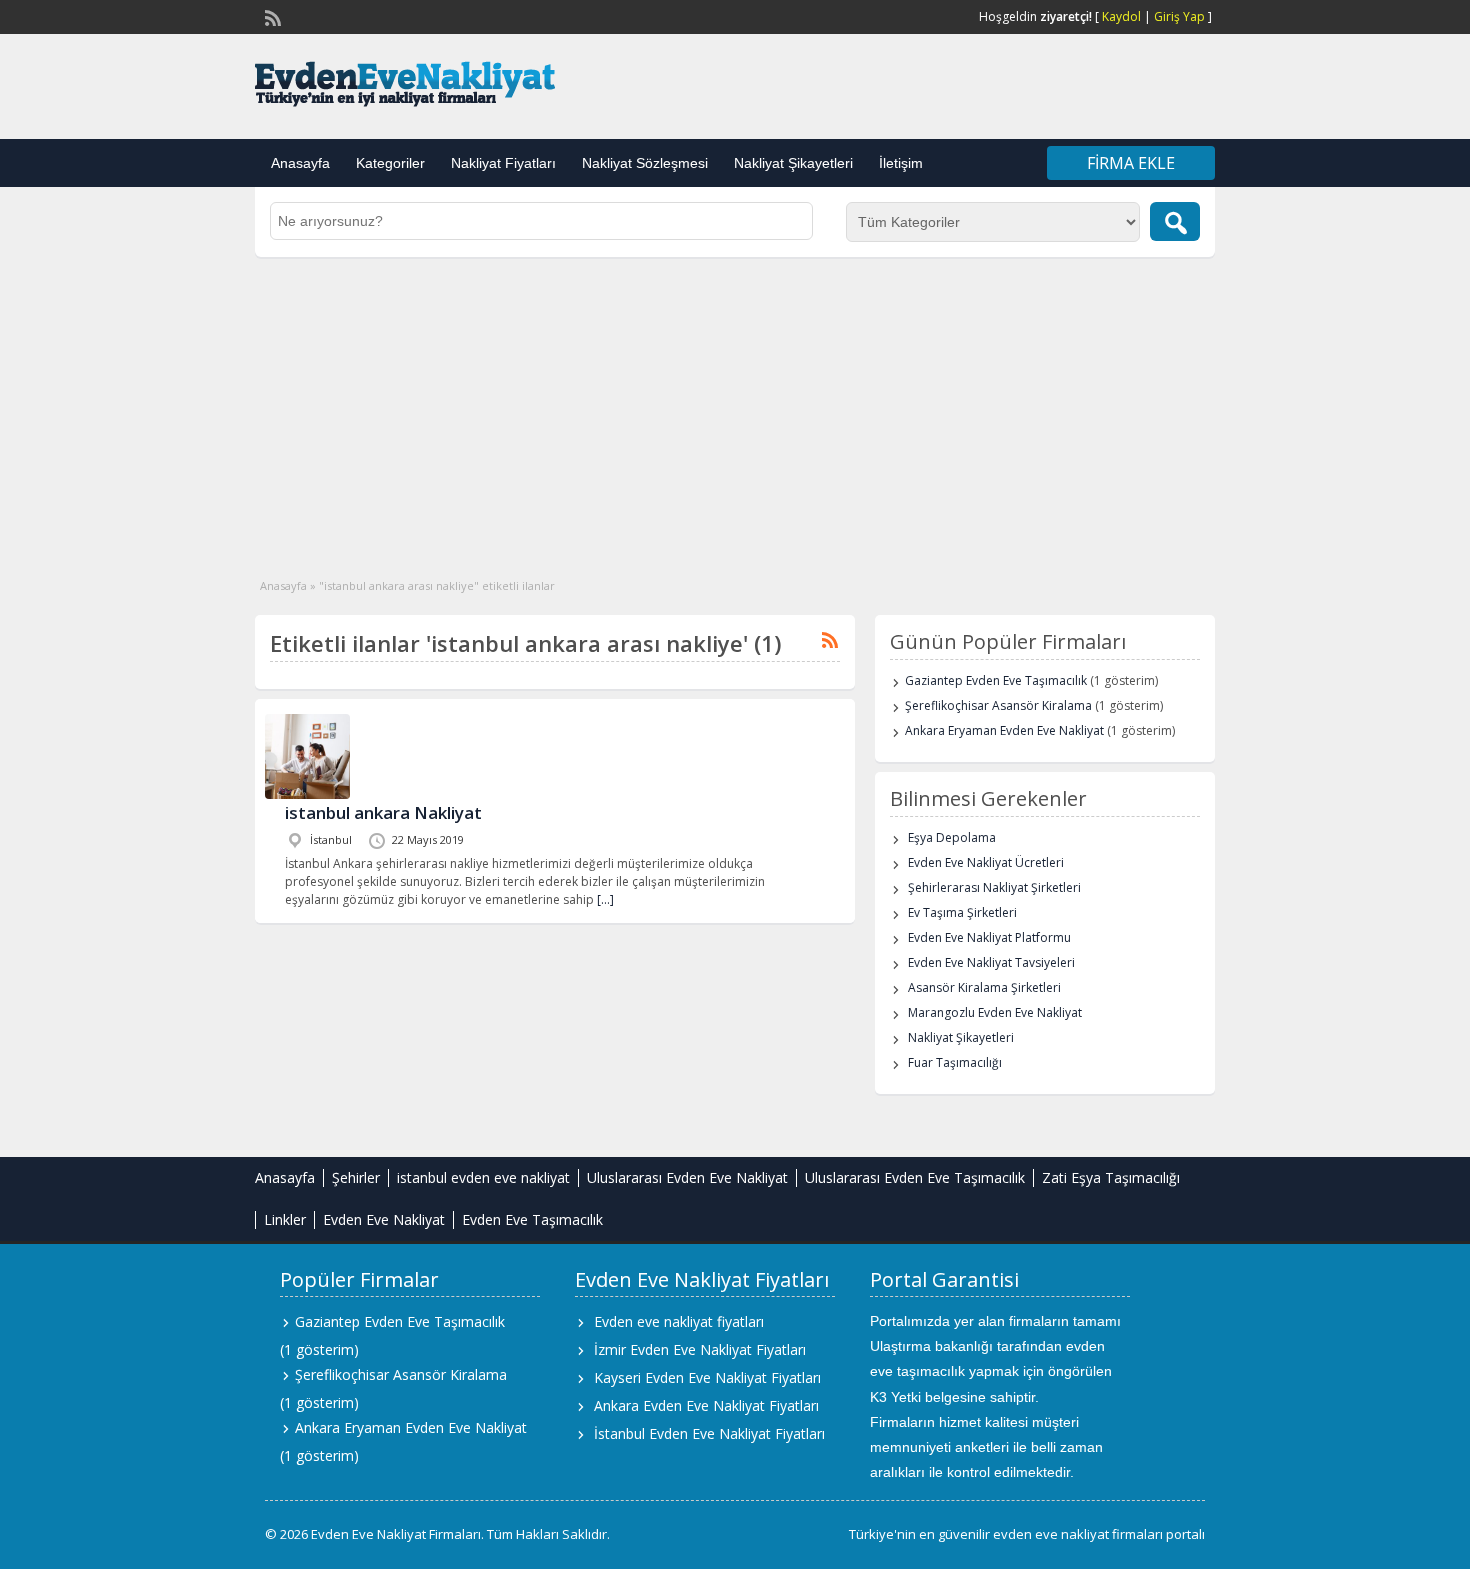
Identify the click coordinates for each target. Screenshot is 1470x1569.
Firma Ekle (1131, 163)
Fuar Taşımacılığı (955, 1062)
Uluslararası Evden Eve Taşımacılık (915, 1177)
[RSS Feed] (271, 16)
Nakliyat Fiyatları (503, 163)
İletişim (901, 163)
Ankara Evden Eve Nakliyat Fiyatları (706, 1405)
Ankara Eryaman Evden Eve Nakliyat (1004, 730)
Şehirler (356, 1177)
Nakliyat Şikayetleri (793, 163)
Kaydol (1121, 16)
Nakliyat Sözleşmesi (645, 163)
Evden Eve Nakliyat (384, 1219)
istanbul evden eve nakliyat (483, 1177)
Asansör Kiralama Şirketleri (984, 987)
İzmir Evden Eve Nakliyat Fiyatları (700, 1349)
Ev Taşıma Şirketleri (962, 912)
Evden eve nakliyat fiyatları (679, 1321)
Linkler (285, 1219)
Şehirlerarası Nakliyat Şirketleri (994, 887)
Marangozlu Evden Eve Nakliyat (995, 1012)
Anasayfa (300, 163)
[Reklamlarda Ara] (1175, 221)
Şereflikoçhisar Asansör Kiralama (998, 705)
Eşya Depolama (952, 837)
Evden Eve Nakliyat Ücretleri (986, 862)
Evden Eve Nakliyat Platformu (989, 937)
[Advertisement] (735, 407)
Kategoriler (390, 163)
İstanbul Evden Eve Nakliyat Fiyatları (709, 1433)
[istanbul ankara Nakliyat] (307, 794)
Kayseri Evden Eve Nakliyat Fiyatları (707, 1377)
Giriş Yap (1179, 16)
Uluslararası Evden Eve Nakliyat (687, 1177)
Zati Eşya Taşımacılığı (1111, 1177)
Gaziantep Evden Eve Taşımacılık (996, 680)
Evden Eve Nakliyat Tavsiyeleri (991, 962)
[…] (605, 899)
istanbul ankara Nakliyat (383, 812)
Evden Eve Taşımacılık (532, 1219)
